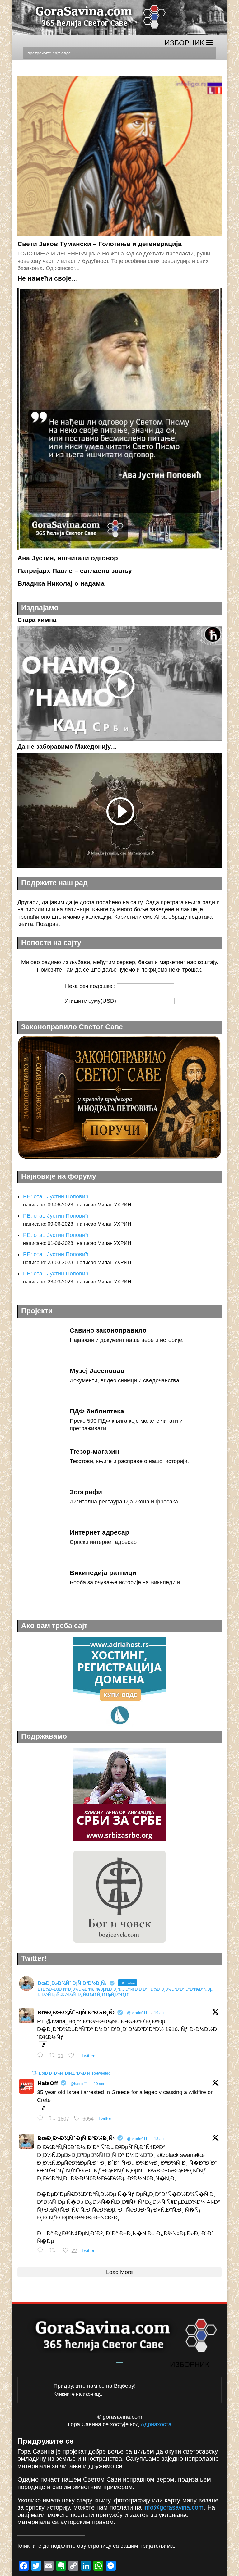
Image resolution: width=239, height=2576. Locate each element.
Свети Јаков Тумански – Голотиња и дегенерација (100, 244)
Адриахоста (156, 2424)
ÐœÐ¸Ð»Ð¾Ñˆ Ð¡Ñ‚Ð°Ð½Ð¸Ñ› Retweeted (75, 2073)
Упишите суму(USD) (91, 1001)
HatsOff (48, 2083)
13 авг (159, 2139)
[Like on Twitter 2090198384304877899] (73, 2056)
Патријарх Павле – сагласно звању (75, 571)
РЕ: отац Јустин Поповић (56, 1196)
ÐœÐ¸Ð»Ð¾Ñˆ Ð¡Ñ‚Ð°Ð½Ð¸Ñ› (76, 2012)
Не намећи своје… (48, 278)
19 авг (159, 2013)
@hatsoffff (79, 2084)
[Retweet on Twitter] (34, 2073)
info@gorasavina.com (173, 2507)
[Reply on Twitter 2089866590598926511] (42, 2119)
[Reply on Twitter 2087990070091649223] (42, 2251)
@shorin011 (137, 2013)
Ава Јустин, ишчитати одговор (68, 558)
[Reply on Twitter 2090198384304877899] (42, 2056)
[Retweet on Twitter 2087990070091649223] (54, 2251)
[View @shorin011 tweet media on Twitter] (43, 2046)
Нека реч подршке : (91, 986)
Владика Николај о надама (61, 583)
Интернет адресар (99, 1532)
